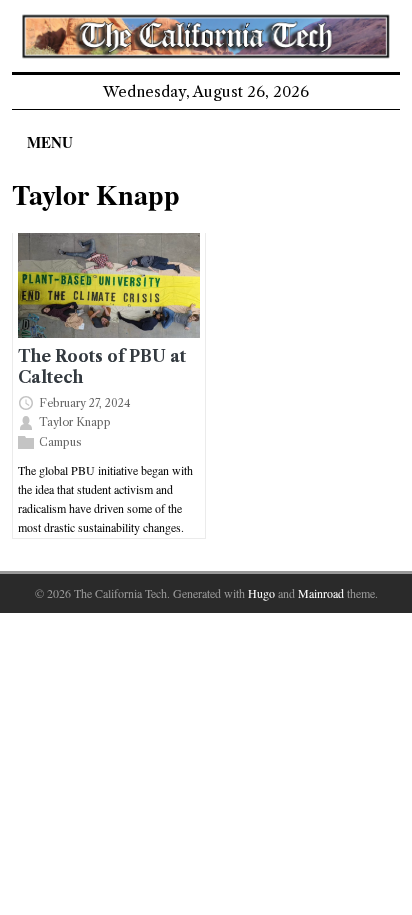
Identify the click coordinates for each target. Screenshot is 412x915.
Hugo (261, 593)
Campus (60, 441)
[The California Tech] (205, 36)
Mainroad (321, 593)
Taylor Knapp (75, 422)
